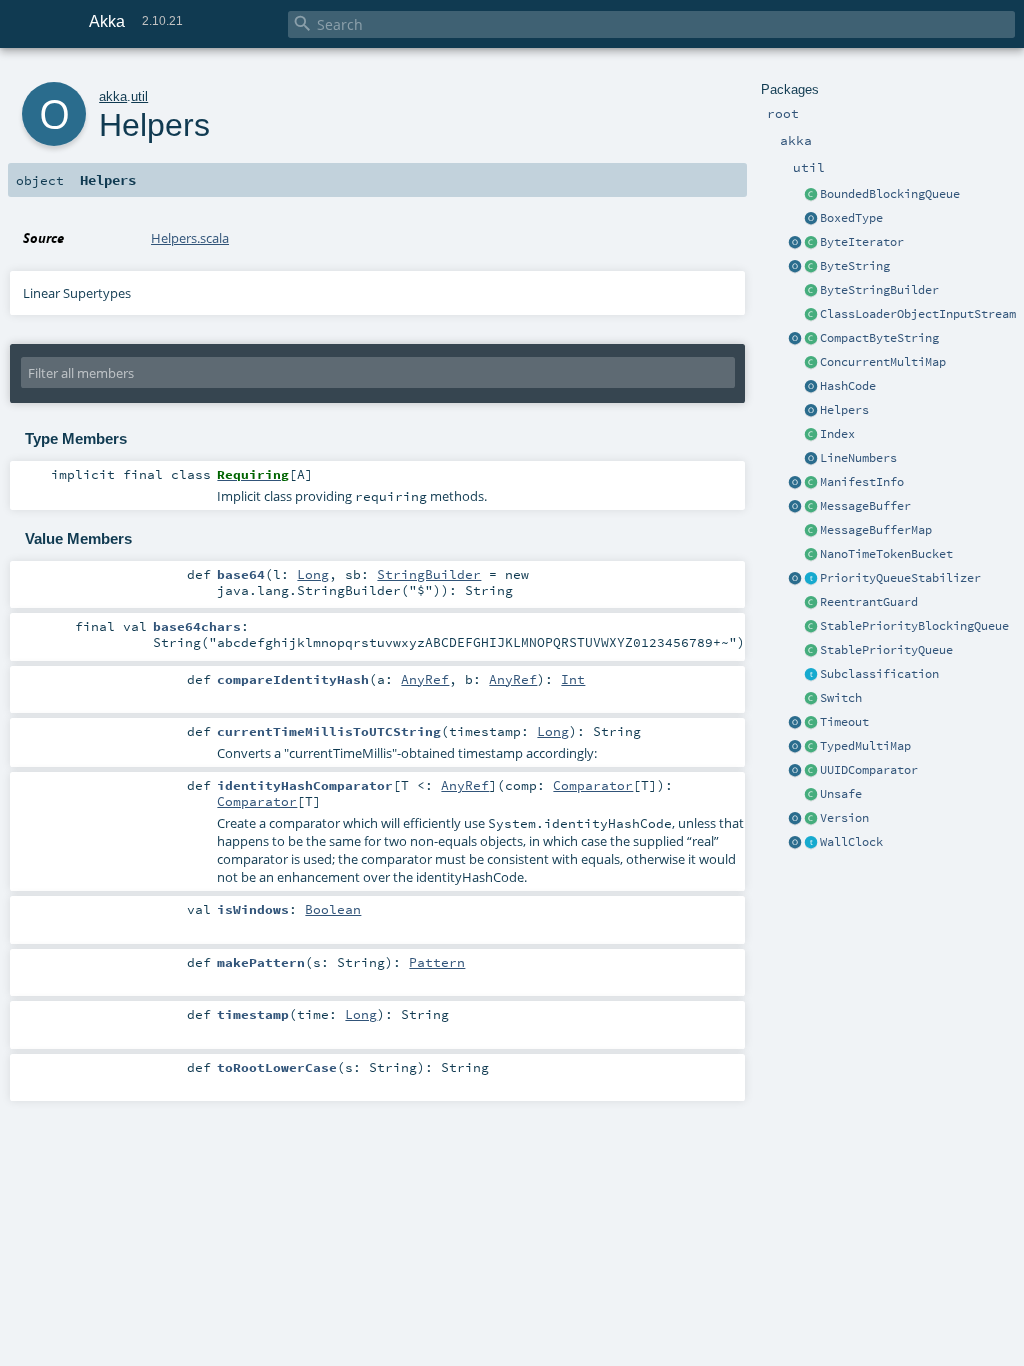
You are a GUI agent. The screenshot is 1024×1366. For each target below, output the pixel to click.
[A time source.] (811, 843)
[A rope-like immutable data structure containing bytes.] (811, 267)
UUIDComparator (869, 770)
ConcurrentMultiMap (883, 362)
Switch (841, 698)
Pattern (437, 962)
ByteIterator (862, 242)
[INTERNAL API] (811, 795)
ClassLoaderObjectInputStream (918, 314)
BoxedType (851, 218)
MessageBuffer (865, 506)
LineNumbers (858, 458)
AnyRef (425, 679)
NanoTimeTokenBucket (886, 554)
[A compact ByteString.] (811, 339)
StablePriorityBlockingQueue (914, 626)
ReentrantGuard (869, 602)
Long (313, 574)
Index (837, 434)
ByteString (855, 266)
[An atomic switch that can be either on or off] (811, 699)
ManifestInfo (862, 482)
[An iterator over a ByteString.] (811, 243)
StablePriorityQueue (886, 650)
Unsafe (841, 794)
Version (844, 818)
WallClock (851, 842)
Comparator (593, 785)
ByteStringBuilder (879, 290)
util (139, 96)
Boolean (333, 909)
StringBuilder (429, 574)
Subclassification (879, 674)
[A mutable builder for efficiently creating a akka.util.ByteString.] (811, 291)
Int (573, 679)
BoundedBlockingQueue (890, 194)
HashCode (848, 386)
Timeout (844, 722)
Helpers (844, 410)
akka (113, 96)
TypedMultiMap (865, 746)
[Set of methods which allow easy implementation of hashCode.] (811, 387)
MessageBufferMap (876, 530)
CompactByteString (879, 338)
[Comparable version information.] (811, 819)
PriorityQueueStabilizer (900, 578)
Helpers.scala (190, 238)
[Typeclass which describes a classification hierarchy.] (811, 675)
